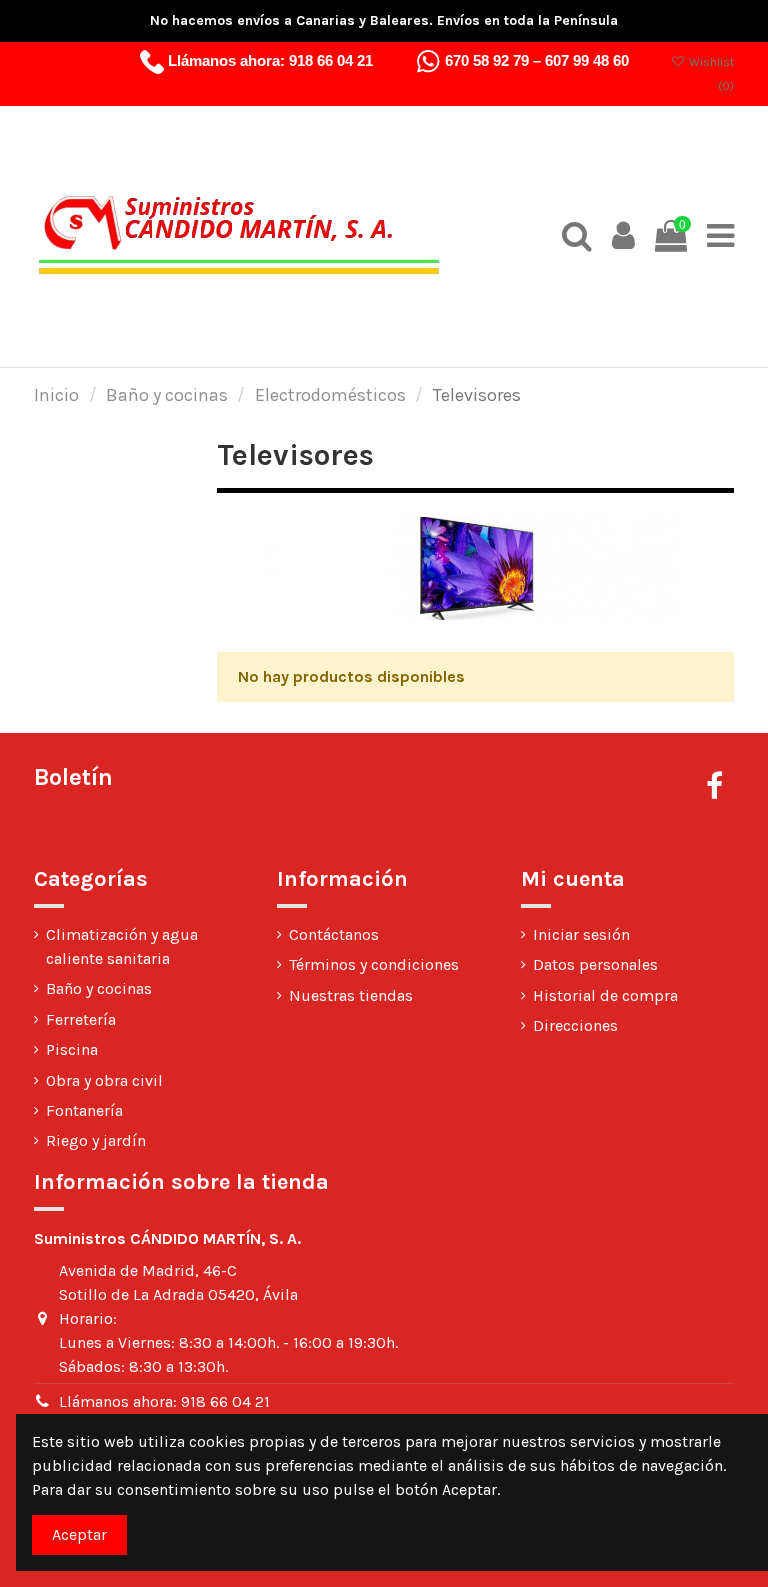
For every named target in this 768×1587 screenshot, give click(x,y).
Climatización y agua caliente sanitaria (122, 946)
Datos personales (595, 964)
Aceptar (79, 1534)
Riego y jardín (96, 1140)
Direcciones (575, 1025)
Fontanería (84, 1110)
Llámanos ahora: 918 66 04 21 (164, 1401)
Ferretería (81, 1019)
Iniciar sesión (581, 934)
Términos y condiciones (374, 964)
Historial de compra (605, 995)
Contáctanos (334, 934)
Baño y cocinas (99, 988)
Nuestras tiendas (351, 995)
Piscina (72, 1049)
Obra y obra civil (104, 1080)
